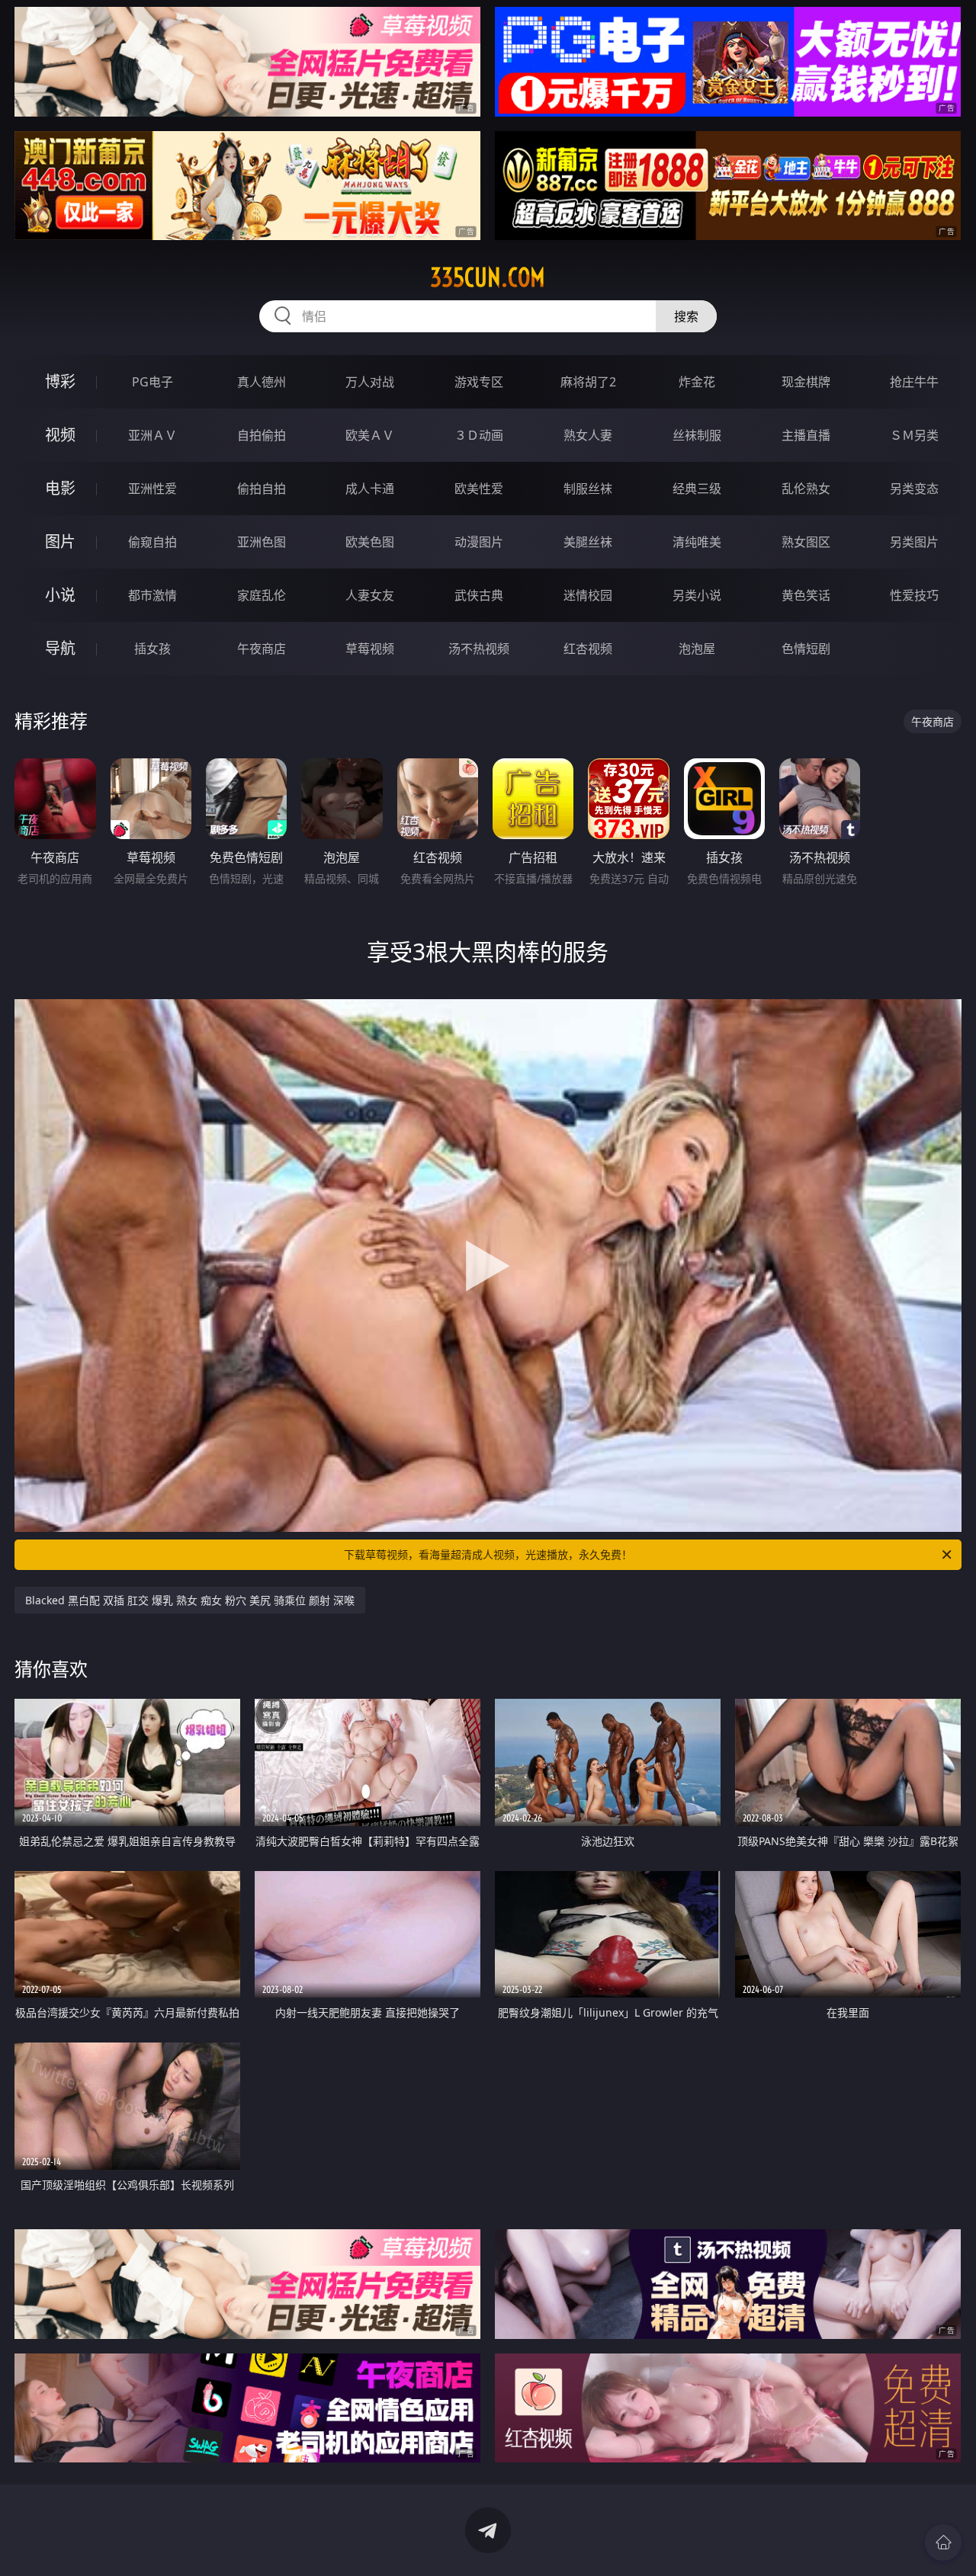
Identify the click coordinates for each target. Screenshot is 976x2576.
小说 (60, 595)
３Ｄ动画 (479, 435)
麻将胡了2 (588, 382)
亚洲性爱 (152, 489)
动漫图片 (479, 542)
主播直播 (806, 435)
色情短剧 (806, 649)
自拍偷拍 (262, 435)
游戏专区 (479, 382)
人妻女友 (370, 595)
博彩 (60, 381)
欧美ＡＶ (370, 435)
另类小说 (697, 595)
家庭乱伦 (262, 595)
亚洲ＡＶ (152, 435)
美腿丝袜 (588, 542)
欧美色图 (370, 542)
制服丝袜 (588, 489)
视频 (60, 435)
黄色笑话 (806, 595)
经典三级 (697, 489)
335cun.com (488, 277)
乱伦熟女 (806, 489)
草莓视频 (370, 649)
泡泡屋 (697, 649)
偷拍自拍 (262, 489)
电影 (60, 488)
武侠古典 (479, 595)
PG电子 (152, 382)
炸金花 (697, 382)
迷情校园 (588, 595)
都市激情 (152, 595)
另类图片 (914, 542)
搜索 (686, 316)
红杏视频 (588, 649)
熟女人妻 (588, 435)
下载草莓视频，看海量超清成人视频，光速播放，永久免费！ (488, 1554)
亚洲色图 (262, 542)
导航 (60, 648)
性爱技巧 (914, 595)
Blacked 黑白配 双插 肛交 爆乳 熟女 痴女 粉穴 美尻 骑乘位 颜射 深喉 (190, 1600)
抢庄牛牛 (914, 382)
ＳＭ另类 (914, 435)
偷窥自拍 (152, 542)
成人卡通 (370, 489)
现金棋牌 (806, 382)
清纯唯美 (697, 542)
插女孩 (152, 649)
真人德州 (262, 382)
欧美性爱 (479, 489)
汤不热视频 (479, 649)
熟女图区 (806, 542)
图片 (60, 541)
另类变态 (914, 489)
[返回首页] (943, 2542)
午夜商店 (262, 649)
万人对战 (370, 382)
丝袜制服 (697, 435)
